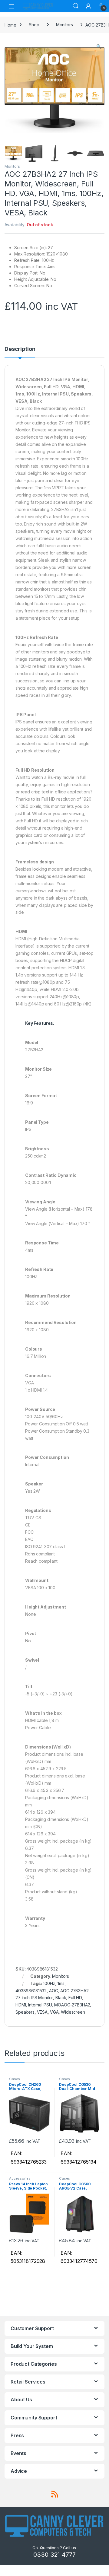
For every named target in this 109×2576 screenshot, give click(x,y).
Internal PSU (40, 2005)
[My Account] (88, 6)
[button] (99, 46)
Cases (15, 2079)
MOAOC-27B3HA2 (72, 2005)
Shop (34, 25)
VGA (54, 2012)
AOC (54, 1991)
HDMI (21, 2005)
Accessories (20, 2178)
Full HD (75, 1998)
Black (61, 1998)
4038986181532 (31, 1991)
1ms (61, 1983)
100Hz (49, 1983)
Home (10, 25)
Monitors (64, 25)
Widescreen (73, 2012)
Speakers (25, 2012)
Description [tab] (20, 349)
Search (76, 6)
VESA (42, 2012)
